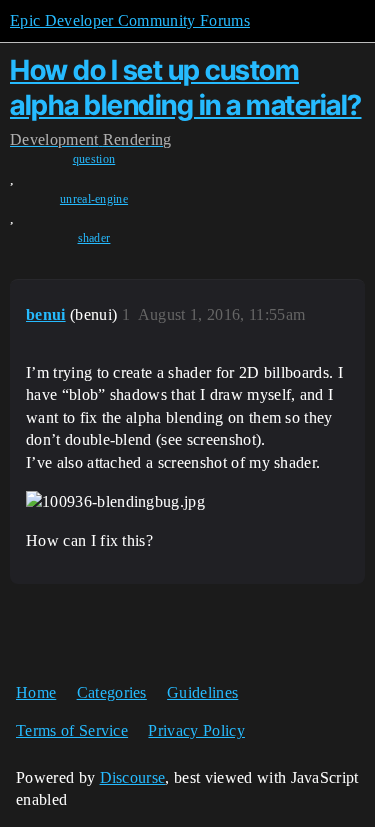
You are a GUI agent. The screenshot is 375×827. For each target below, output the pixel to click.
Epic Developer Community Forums (130, 20)
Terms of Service (72, 730)
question (94, 159)
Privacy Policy (196, 730)
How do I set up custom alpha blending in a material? (186, 87)
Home (36, 692)
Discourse (133, 777)
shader (94, 238)
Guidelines (202, 692)
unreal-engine (94, 199)
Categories (112, 692)
